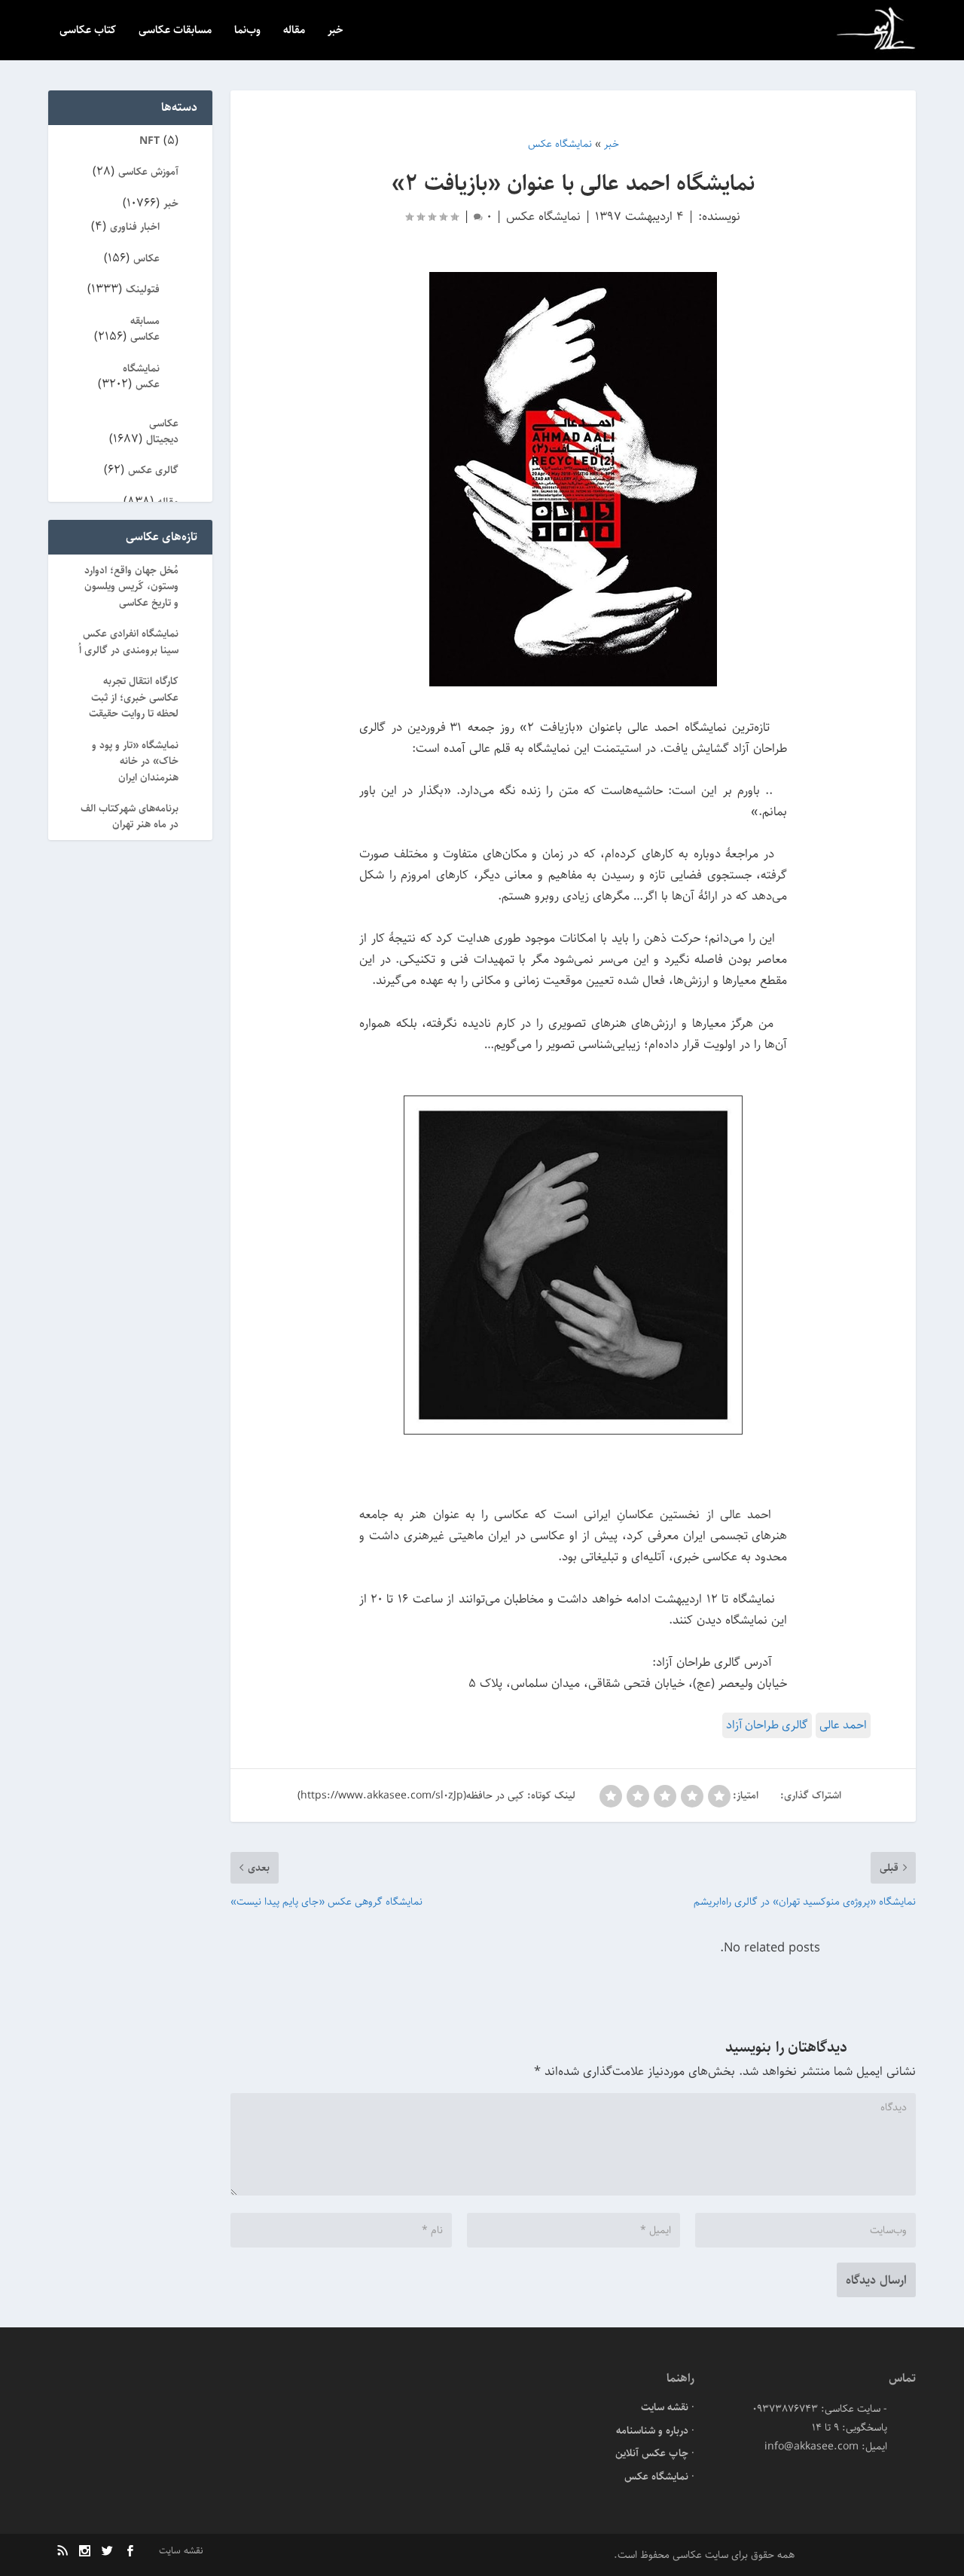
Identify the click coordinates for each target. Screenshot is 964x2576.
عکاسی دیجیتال (162, 431)
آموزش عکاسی (148, 172)
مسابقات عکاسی (175, 31)
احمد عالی (843, 1725)
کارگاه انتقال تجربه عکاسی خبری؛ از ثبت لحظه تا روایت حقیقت (134, 697)
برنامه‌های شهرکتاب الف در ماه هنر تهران (130, 816)
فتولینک (143, 289)
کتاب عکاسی (88, 31)
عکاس (146, 258)
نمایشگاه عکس (543, 216)
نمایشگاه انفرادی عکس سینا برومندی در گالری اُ (129, 642)
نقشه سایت (665, 2407)
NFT (149, 141)
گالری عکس (153, 470)
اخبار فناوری (135, 227)
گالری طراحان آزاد (767, 1725)
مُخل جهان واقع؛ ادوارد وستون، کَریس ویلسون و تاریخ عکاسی (131, 587)
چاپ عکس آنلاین (652, 2453)
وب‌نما (247, 31)
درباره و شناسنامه (652, 2431)
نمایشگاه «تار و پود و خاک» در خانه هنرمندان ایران (135, 761)
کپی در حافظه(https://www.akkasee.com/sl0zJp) (411, 1795)
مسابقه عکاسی (145, 329)
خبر (336, 31)
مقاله (294, 31)
